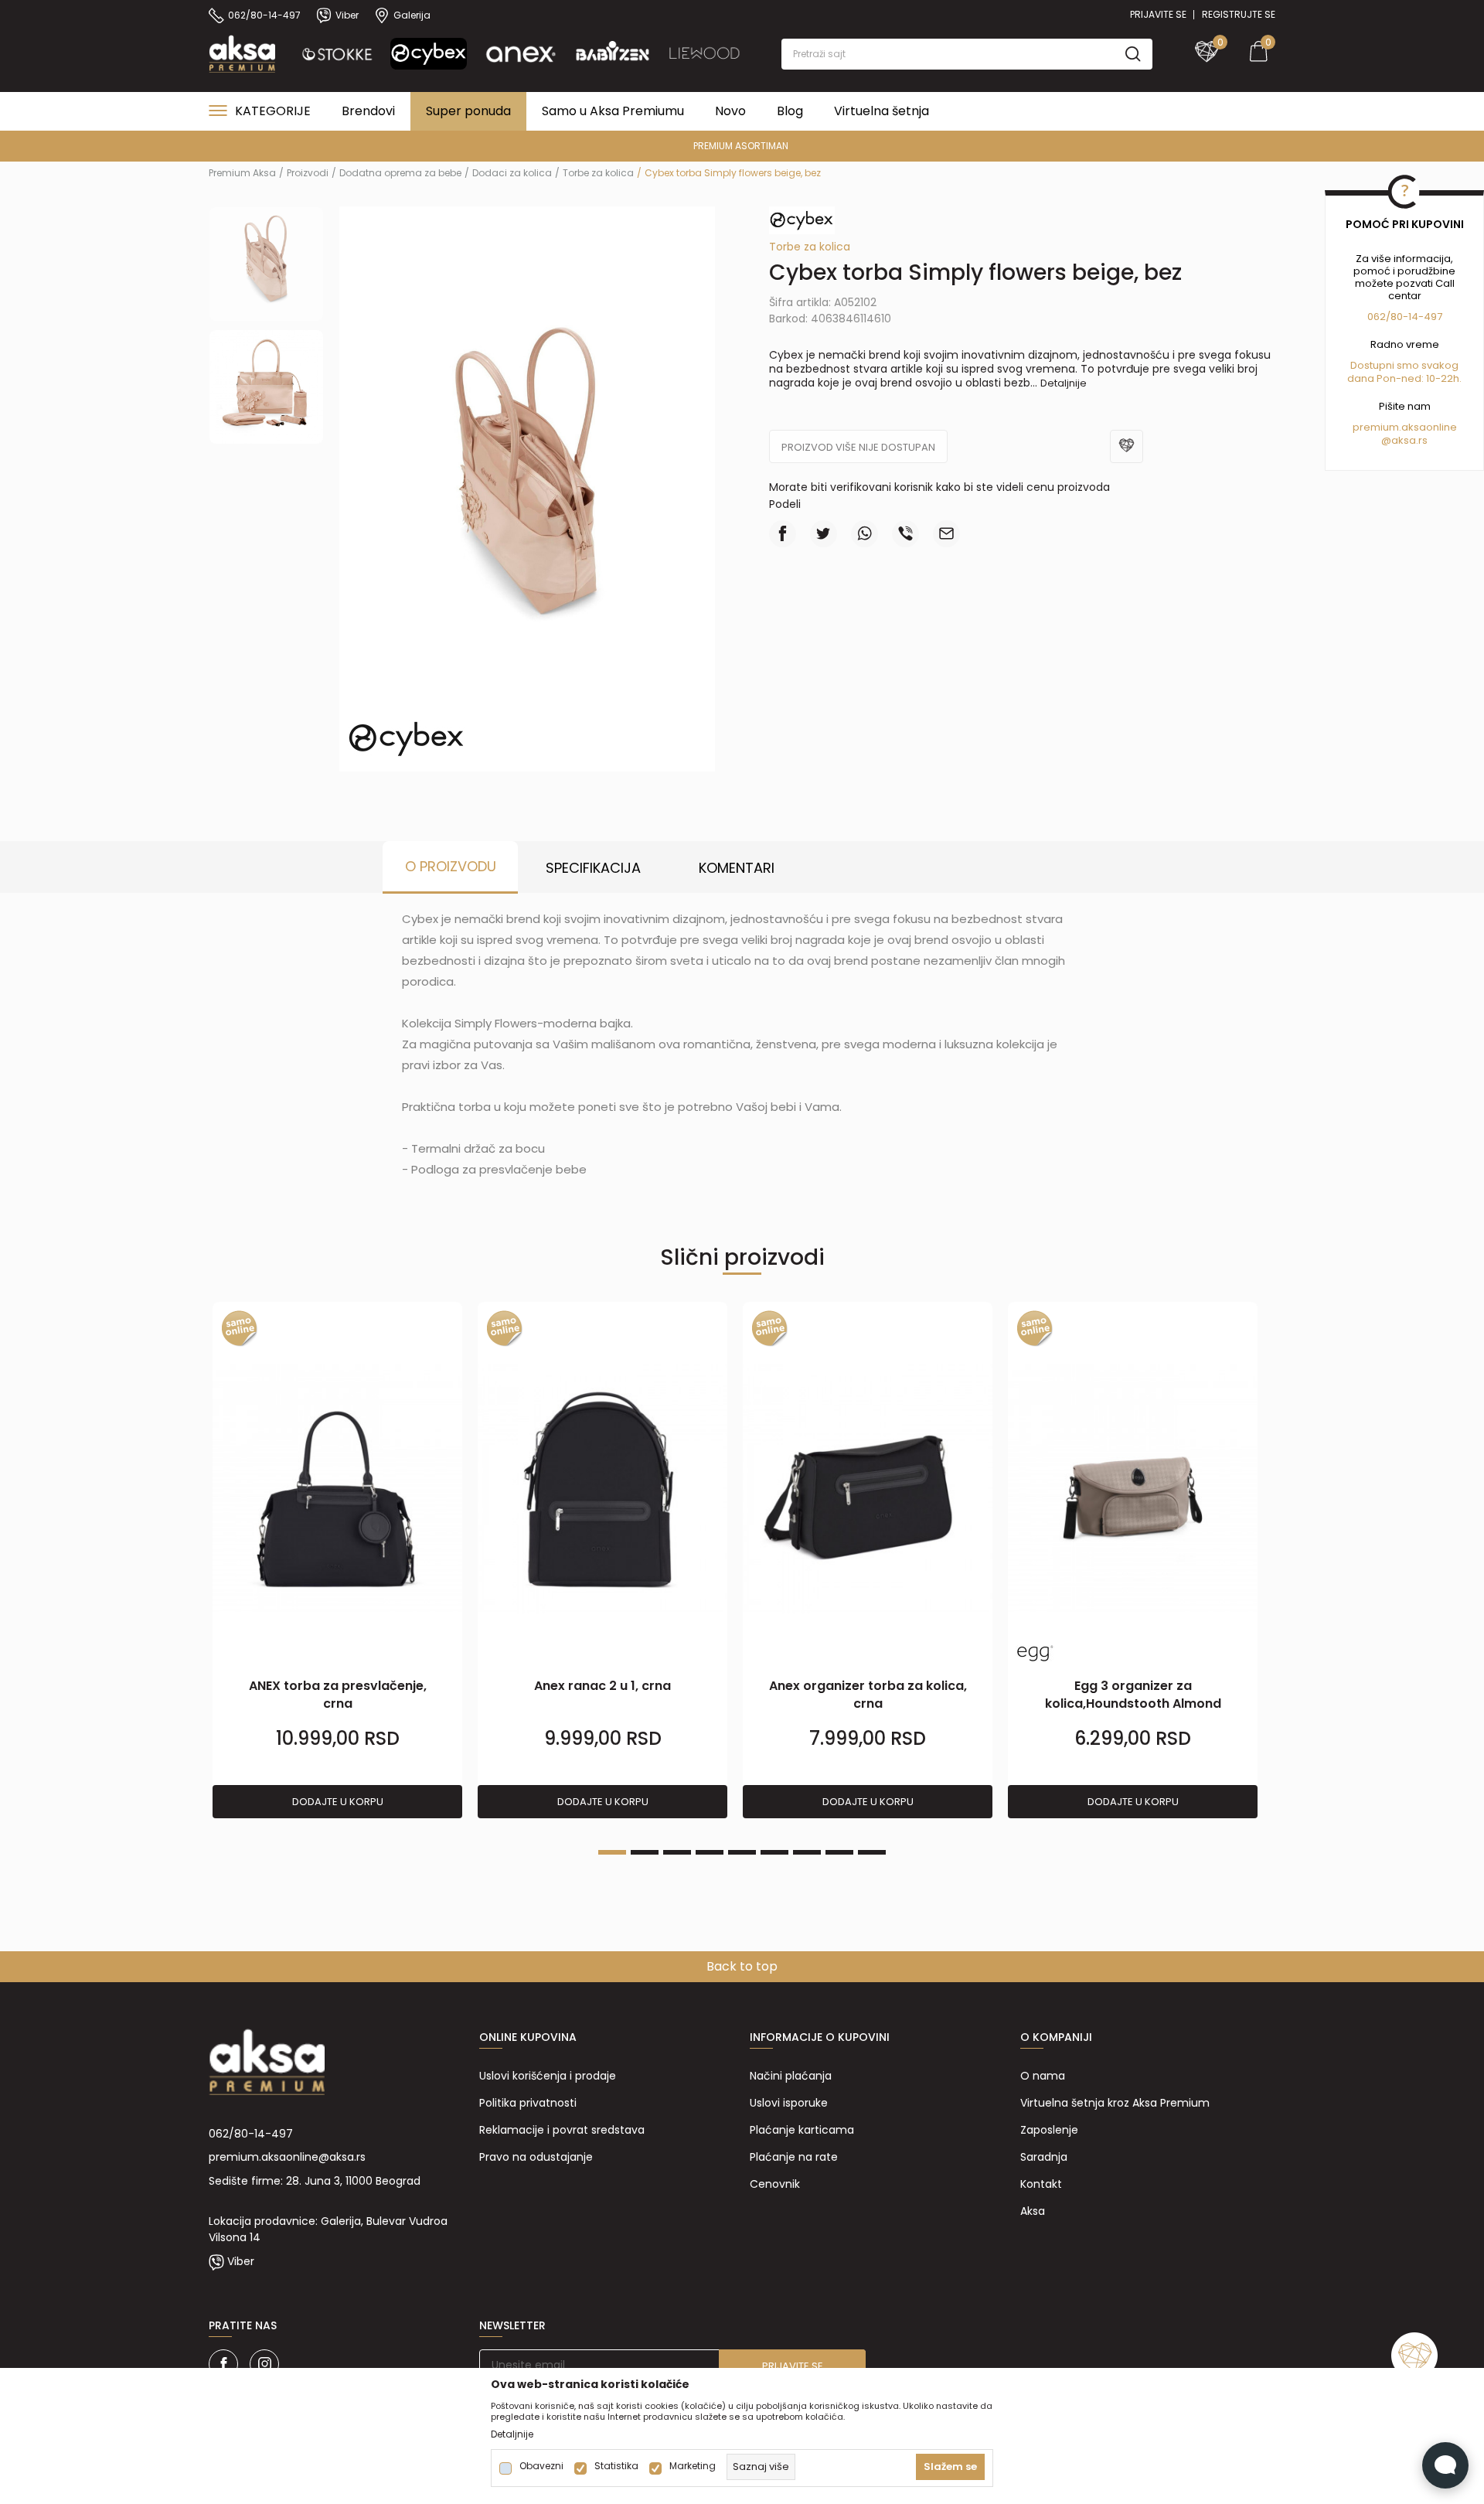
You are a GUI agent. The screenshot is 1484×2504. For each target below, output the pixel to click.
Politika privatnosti (528, 2103)
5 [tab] (742, 1852)
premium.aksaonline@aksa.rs (287, 2157)
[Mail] (946, 534)
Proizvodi (308, 173)
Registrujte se (1239, 14)
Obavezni (541, 2466)
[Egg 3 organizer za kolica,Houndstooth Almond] (1133, 1489)
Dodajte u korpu (338, 1802)
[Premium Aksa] (242, 53)
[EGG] (1035, 1653)
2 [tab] (645, 1852)
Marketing (693, 2466)
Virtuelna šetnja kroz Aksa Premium (1115, 2103)
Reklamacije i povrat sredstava (562, 2130)
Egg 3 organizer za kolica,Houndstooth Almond (1133, 1695)
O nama (1043, 2076)
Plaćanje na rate (794, 2157)
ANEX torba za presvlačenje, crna (338, 1695)
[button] (967, 54)
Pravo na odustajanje (536, 2157)
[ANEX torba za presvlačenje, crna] (337, 1489)
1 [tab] (612, 1852)
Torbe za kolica (598, 173)
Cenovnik (775, 2184)
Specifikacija (593, 868)
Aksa (1033, 2211)
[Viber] (905, 534)
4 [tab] (710, 1852)
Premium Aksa (242, 173)
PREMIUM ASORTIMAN (741, 146)
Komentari (737, 868)
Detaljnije (1064, 383)
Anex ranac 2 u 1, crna (602, 1686)
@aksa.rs (1404, 440)
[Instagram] (264, 2364)
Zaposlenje (1049, 2130)
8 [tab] (839, 1852)
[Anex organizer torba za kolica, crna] (868, 1489)
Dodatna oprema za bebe (400, 173)
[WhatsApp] (865, 534)
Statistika (616, 2466)
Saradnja (1044, 2157)
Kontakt (1041, 2184)
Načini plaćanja (791, 2076)
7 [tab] (807, 1852)
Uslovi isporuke (789, 2103)
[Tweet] (824, 534)
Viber (241, 2261)
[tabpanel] (337, 1561)
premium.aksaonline (1405, 427)
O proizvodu (451, 866)
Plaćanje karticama (802, 2130)
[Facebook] (783, 534)
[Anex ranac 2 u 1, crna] (602, 1489)
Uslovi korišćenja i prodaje (548, 2076)
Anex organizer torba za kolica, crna (868, 1695)
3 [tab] (677, 1852)
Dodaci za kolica (512, 173)
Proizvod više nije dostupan (858, 447)
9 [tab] (872, 1852)
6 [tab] (774, 1852)
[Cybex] (407, 738)
